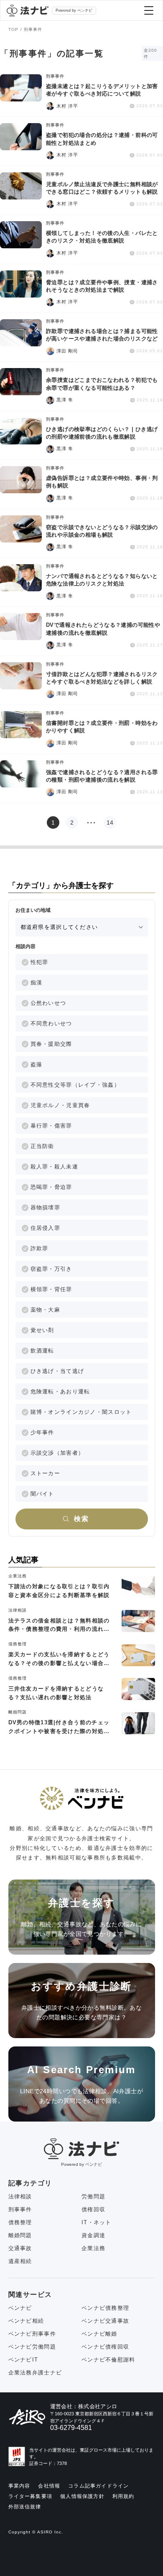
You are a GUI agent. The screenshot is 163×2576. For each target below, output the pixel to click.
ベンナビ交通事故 (105, 2321)
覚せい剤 (42, 1330)
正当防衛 (42, 1146)
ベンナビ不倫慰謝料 (108, 2360)
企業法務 (93, 2248)
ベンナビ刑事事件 (32, 2334)
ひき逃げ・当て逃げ (57, 1371)
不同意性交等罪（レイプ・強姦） (75, 1085)
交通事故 (20, 2248)
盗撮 (37, 1064)
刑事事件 (20, 2209)
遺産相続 (20, 2261)
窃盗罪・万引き (51, 1269)
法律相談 (20, 2196)
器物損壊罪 (46, 1207)
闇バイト (42, 1494)
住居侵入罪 (46, 1228)
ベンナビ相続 (26, 2321)
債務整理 (20, 2222)
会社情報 (49, 2486)
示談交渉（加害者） (57, 1453)
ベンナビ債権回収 (105, 2347)
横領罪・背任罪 (51, 1289)
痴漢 (37, 983)
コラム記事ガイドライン (98, 2486)
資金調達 (93, 2235)
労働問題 (93, 2196)
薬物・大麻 (46, 1310)
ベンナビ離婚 (99, 2334)
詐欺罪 (39, 1248)
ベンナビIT (23, 2360)
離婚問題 (20, 2235)
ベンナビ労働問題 (32, 2347)
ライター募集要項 (31, 2496)
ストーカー (46, 1473)
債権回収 (93, 2209)
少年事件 (42, 1432)
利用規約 (124, 2496)
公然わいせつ (48, 1003)
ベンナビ (20, 2308)
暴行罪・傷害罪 (51, 1126)
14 (110, 823)
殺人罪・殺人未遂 (54, 1167)
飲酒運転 (42, 1351)
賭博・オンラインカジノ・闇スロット (81, 1412)
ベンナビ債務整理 (105, 2308)
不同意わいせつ (51, 1023)
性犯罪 (39, 962)
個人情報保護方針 (82, 2496)
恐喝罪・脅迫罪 (51, 1187)
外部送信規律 (25, 2507)
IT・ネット (97, 2222)
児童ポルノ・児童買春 (60, 1105)
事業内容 (19, 2486)
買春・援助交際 (51, 1044)
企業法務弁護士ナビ (35, 2373)
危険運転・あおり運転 (60, 1391)
